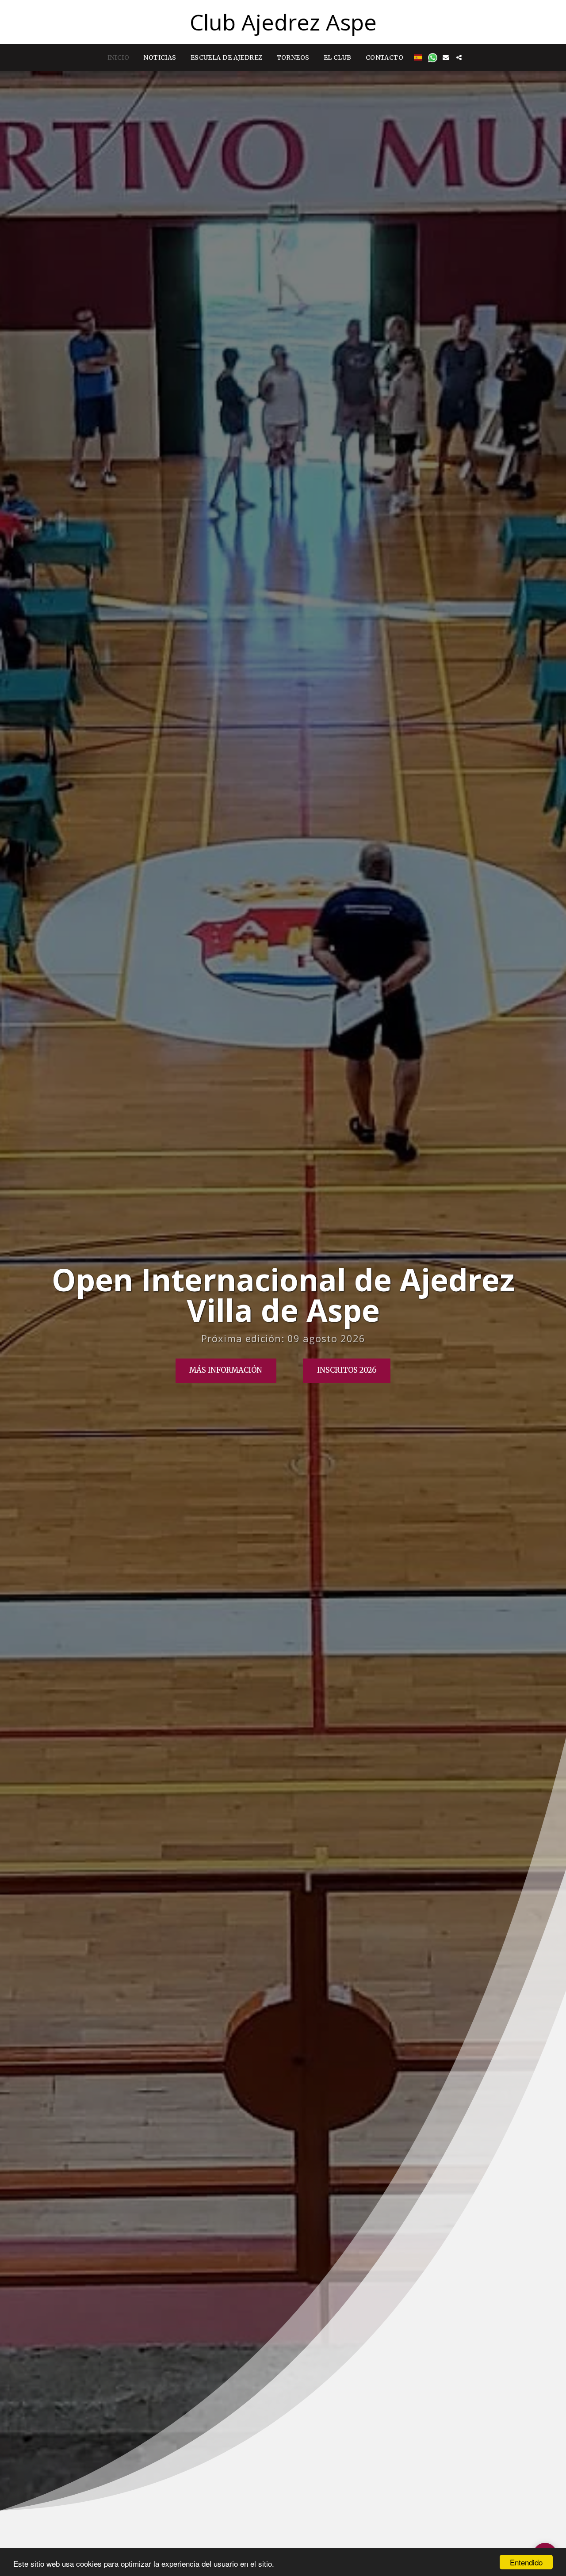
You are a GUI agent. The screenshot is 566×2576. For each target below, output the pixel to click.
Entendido (526, 2562)
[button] (433, 58)
